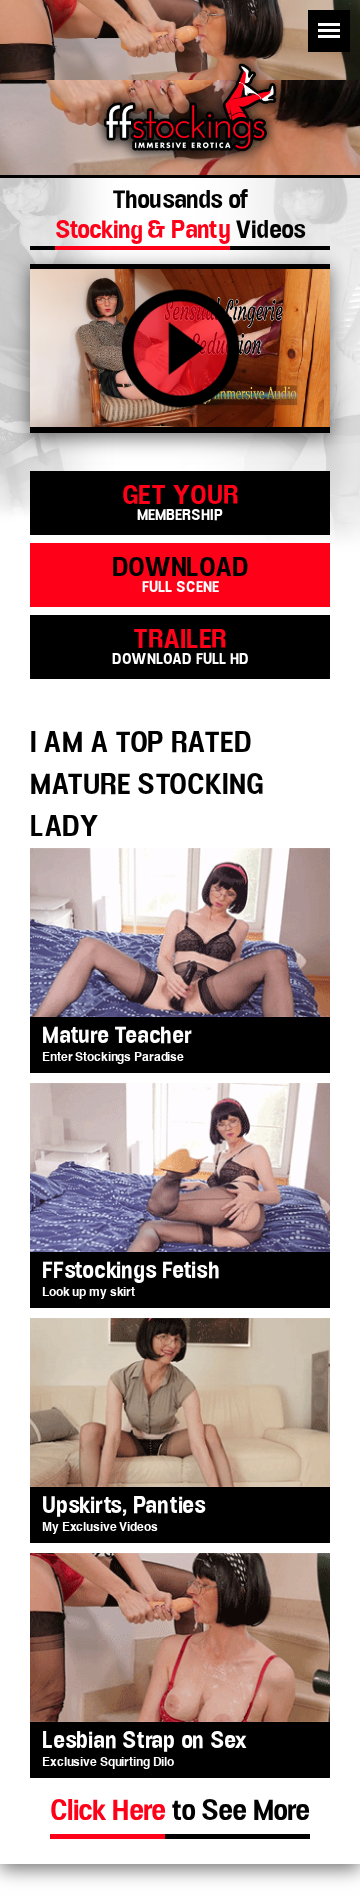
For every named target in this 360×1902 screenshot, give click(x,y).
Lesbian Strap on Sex (144, 1741)
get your (180, 501)
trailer (180, 645)
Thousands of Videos (180, 218)
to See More (179, 1811)
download (180, 573)
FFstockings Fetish (131, 1271)
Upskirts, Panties (124, 1506)
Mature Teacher (117, 1036)
